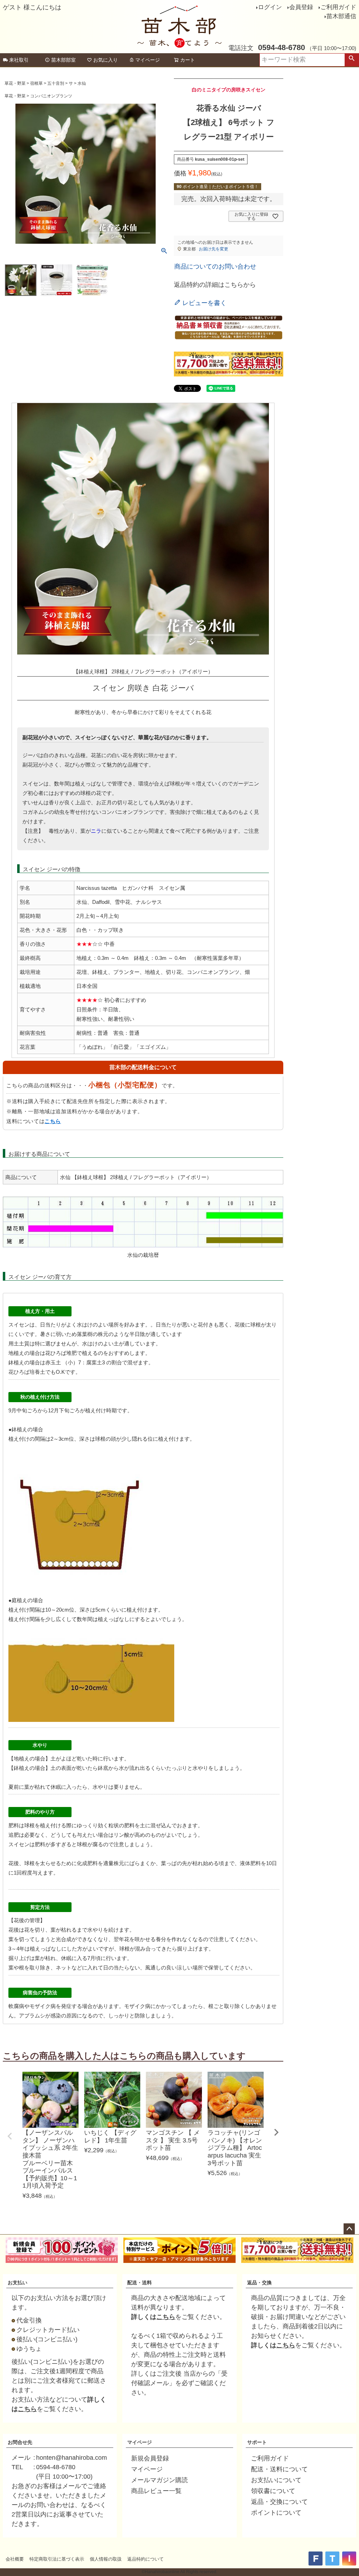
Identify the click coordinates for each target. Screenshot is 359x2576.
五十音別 (56, 83)
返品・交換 (259, 2283)
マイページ (148, 60)
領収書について (273, 2491)
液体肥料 (250, 1863)
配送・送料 (140, 2283)
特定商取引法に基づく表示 (57, 2559)
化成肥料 (87, 1863)
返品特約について (145, 2559)
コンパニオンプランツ (51, 96)
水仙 (82, 83)
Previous (10, 2136)
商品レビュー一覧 (156, 2491)
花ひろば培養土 (27, 1372)
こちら (53, 1121)
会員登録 (301, 7)
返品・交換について (279, 2502)
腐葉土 (94, 1362)
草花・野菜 (15, 83)
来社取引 (19, 60)
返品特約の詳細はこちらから (215, 285)
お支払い (18, 2283)
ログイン (270, 7)
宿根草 (36, 83)
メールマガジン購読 (160, 2480)
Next (276, 2132)
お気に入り (106, 60)
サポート (257, 2442)
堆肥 (72, 1353)
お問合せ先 (20, 2442)
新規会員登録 (150, 2458)
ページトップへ (349, 2229)
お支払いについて (276, 2480)
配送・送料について (279, 2469)
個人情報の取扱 (106, 2559)
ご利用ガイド (338, 7)
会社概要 (15, 2559)
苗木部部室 (63, 60)
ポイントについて (276, 2513)
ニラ (96, 831)
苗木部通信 (341, 16)
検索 (352, 60)
